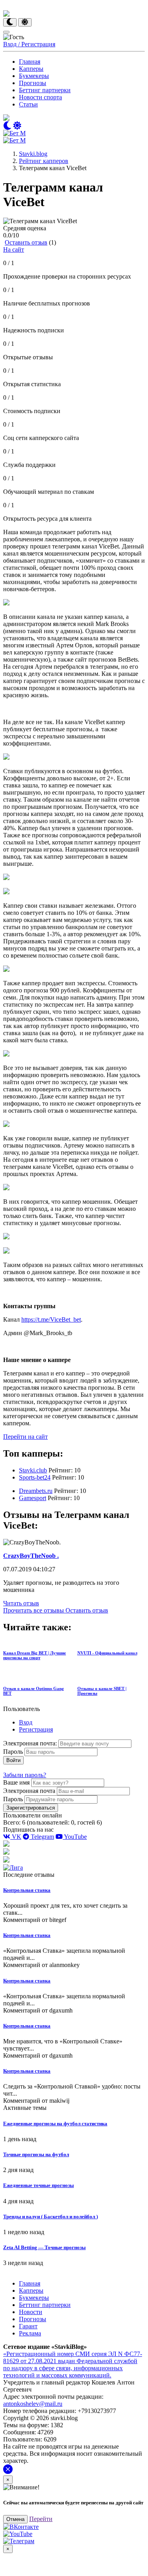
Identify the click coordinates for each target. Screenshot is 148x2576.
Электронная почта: (31, 1743)
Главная (30, 62)
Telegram (42, 1837)
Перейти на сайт (25, 1437)
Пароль (13, 1752)
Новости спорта (40, 97)
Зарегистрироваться (31, 1808)
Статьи (28, 104)
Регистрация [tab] (36, 1729)
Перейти (41, 2519)
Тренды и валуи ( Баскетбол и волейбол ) (51, 2217)
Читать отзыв (21, 1603)
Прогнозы (33, 83)
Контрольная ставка (27, 1890)
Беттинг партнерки (45, 90)
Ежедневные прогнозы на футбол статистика (55, 2124)
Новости (31, 2312)
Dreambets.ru (36, 1491)
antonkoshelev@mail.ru (33, 2404)
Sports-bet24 (35, 1477)
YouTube (75, 1837)
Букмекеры (34, 76)
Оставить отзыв (26, 242)
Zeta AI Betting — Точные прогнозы (44, 2247)
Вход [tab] (26, 1722)
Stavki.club (33, 1470)
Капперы (31, 69)
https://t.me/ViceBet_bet (51, 1319)
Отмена (15, 2519)
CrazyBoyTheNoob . (31, 1556)
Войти (13, 1760)
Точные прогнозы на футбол (36, 2154)
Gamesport (33, 1498)
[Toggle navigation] (6, 32)
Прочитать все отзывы (34, 1610)
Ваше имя (16, 1782)
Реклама (30, 2333)
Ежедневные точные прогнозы (38, 2185)
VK (16, 1837)
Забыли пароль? (25, 1775)
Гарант (28, 2326)
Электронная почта (29, 1791)
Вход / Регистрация (29, 44)
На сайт (14, 249)
